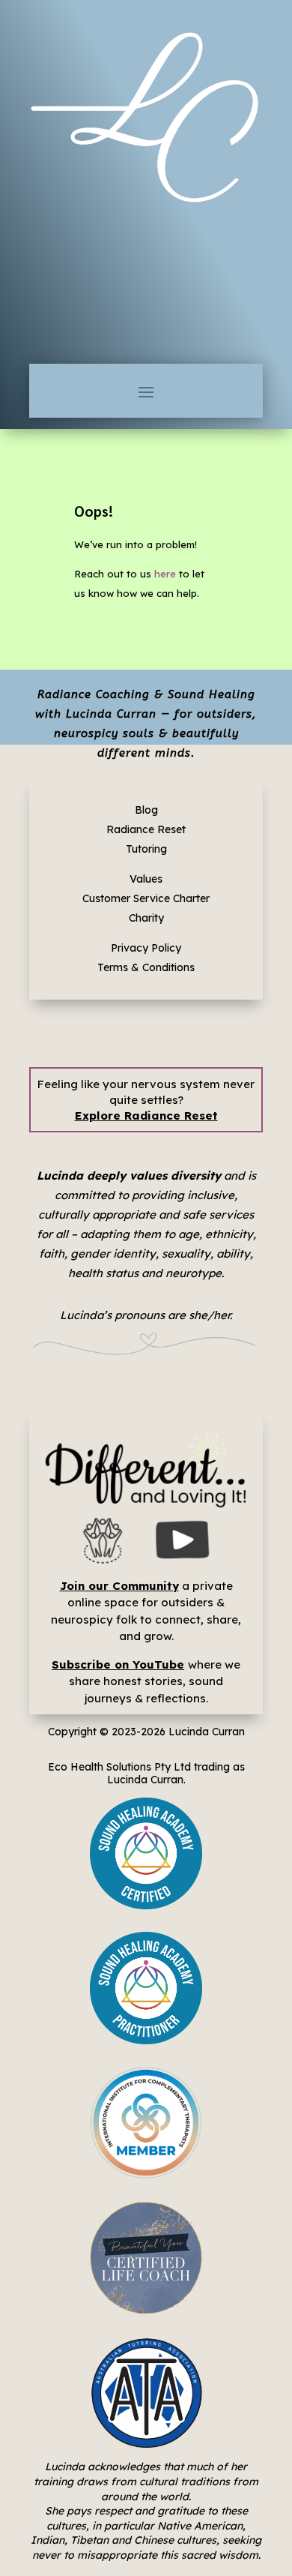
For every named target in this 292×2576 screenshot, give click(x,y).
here (165, 574)
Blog (146, 810)
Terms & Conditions (146, 967)
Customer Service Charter (146, 898)
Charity (146, 918)
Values (146, 879)
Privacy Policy (146, 948)
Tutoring (146, 849)
